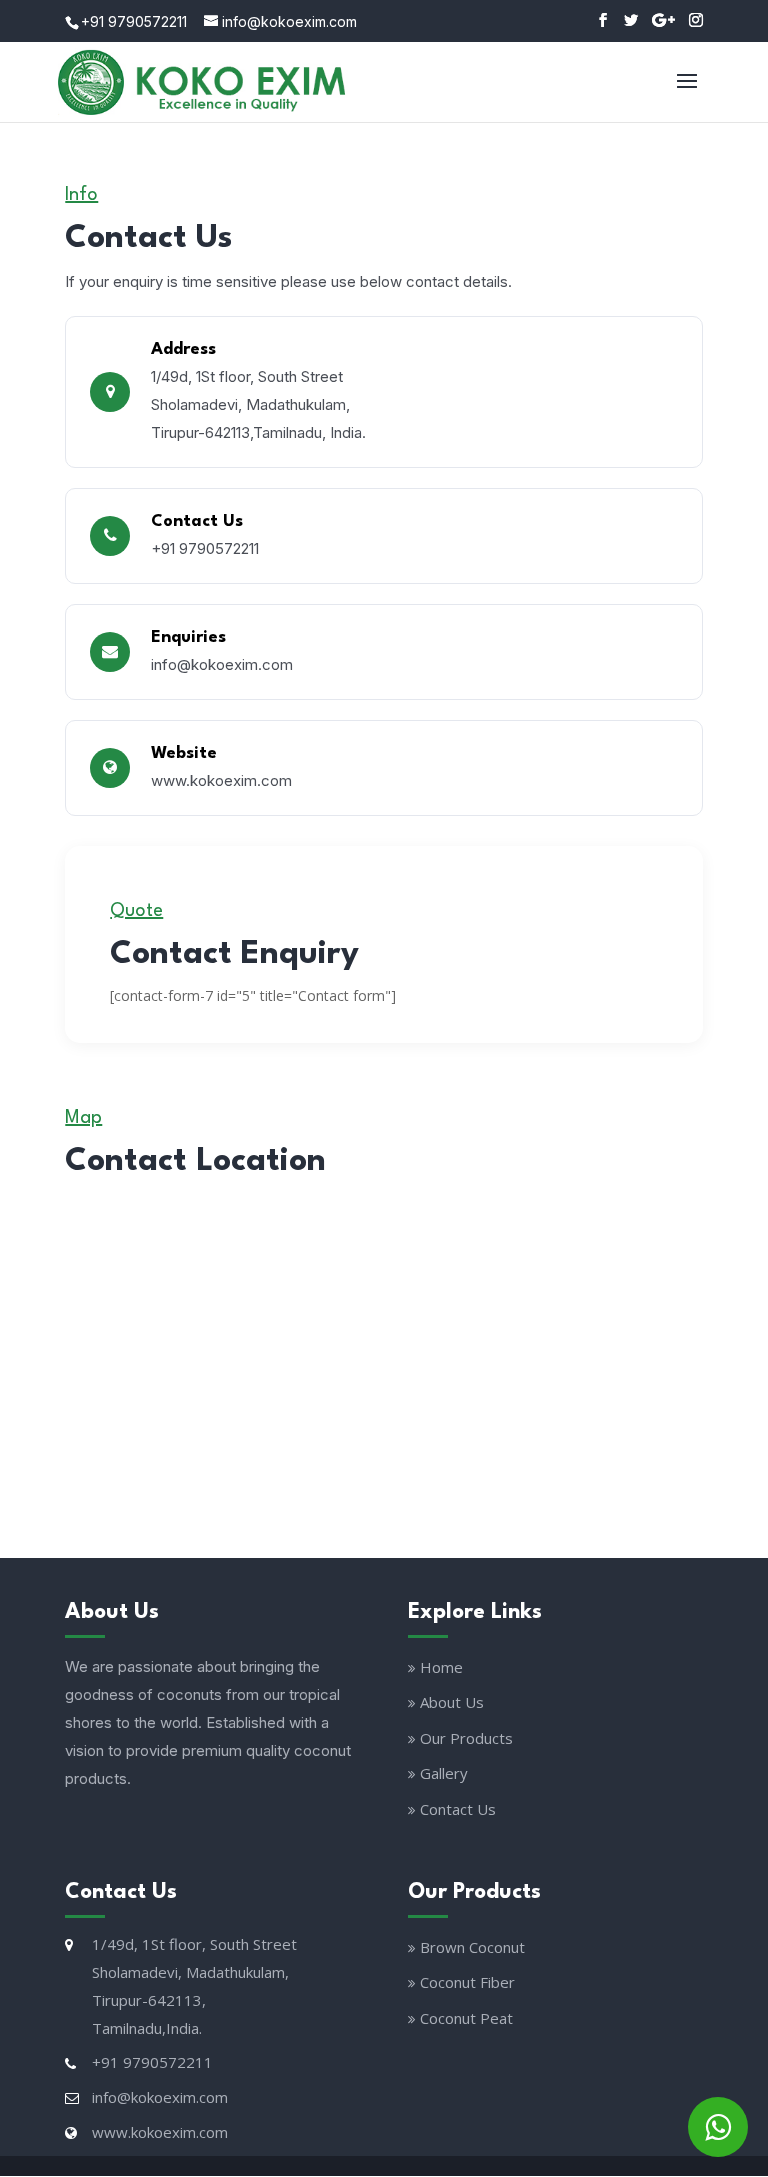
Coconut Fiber (467, 1982)
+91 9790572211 (134, 21)
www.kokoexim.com (221, 780)
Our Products (466, 1738)
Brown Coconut (472, 1947)
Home (441, 1667)
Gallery (444, 1773)
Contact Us (458, 1809)
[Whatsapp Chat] (718, 2127)
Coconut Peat (466, 2018)
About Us (452, 1702)
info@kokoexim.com (222, 664)
